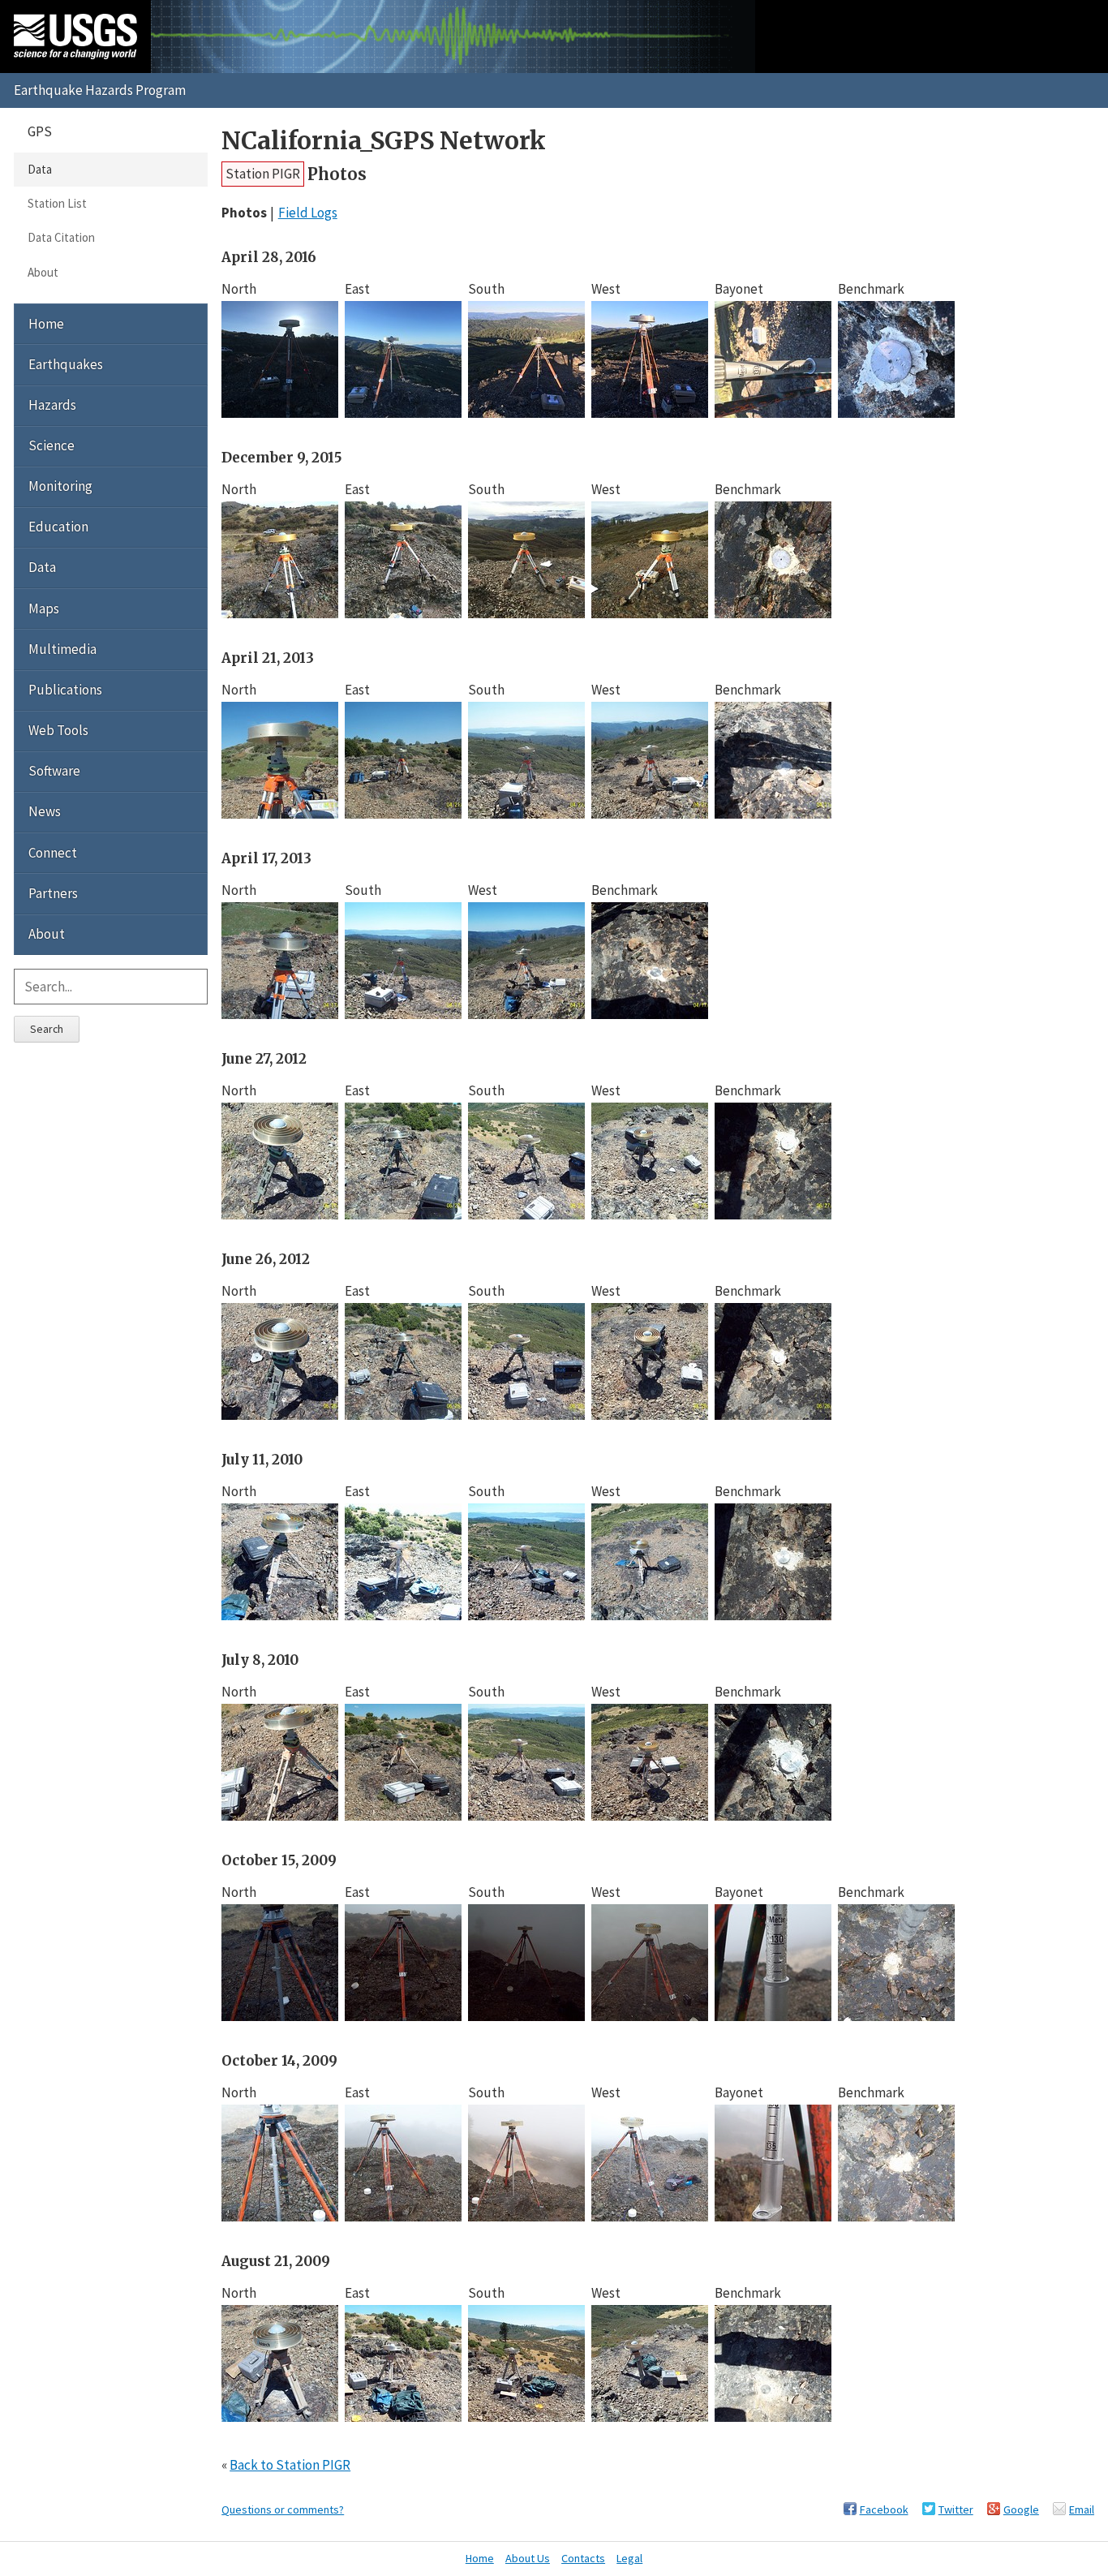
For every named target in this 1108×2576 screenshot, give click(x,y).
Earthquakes (66, 364)
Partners (53, 893)
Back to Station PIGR (290, 2465)
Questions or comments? (283, 2509)
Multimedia (62, 649)
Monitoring (60, 486)
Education (58, 527)
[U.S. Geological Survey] (75, 37)
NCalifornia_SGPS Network (384, 141)
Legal (629, 2558)
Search (47, 1029)
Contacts (583, 2558)
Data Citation (61, 237)
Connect (53, 853)
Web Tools (58, 730)
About (43, 272)
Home (46, 324)
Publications (65, 690)
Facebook (884, 2509)
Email (1082, 2509)
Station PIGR (263, 174)
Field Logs (308, 213)
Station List (57, 203)
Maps (44, 609)
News (45, 811)
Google (1021, 2509)
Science (52, 445)
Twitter (956, 2509)
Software (54, 771)
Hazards (52, 405)
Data (40, 169)
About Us (528, 2558)
